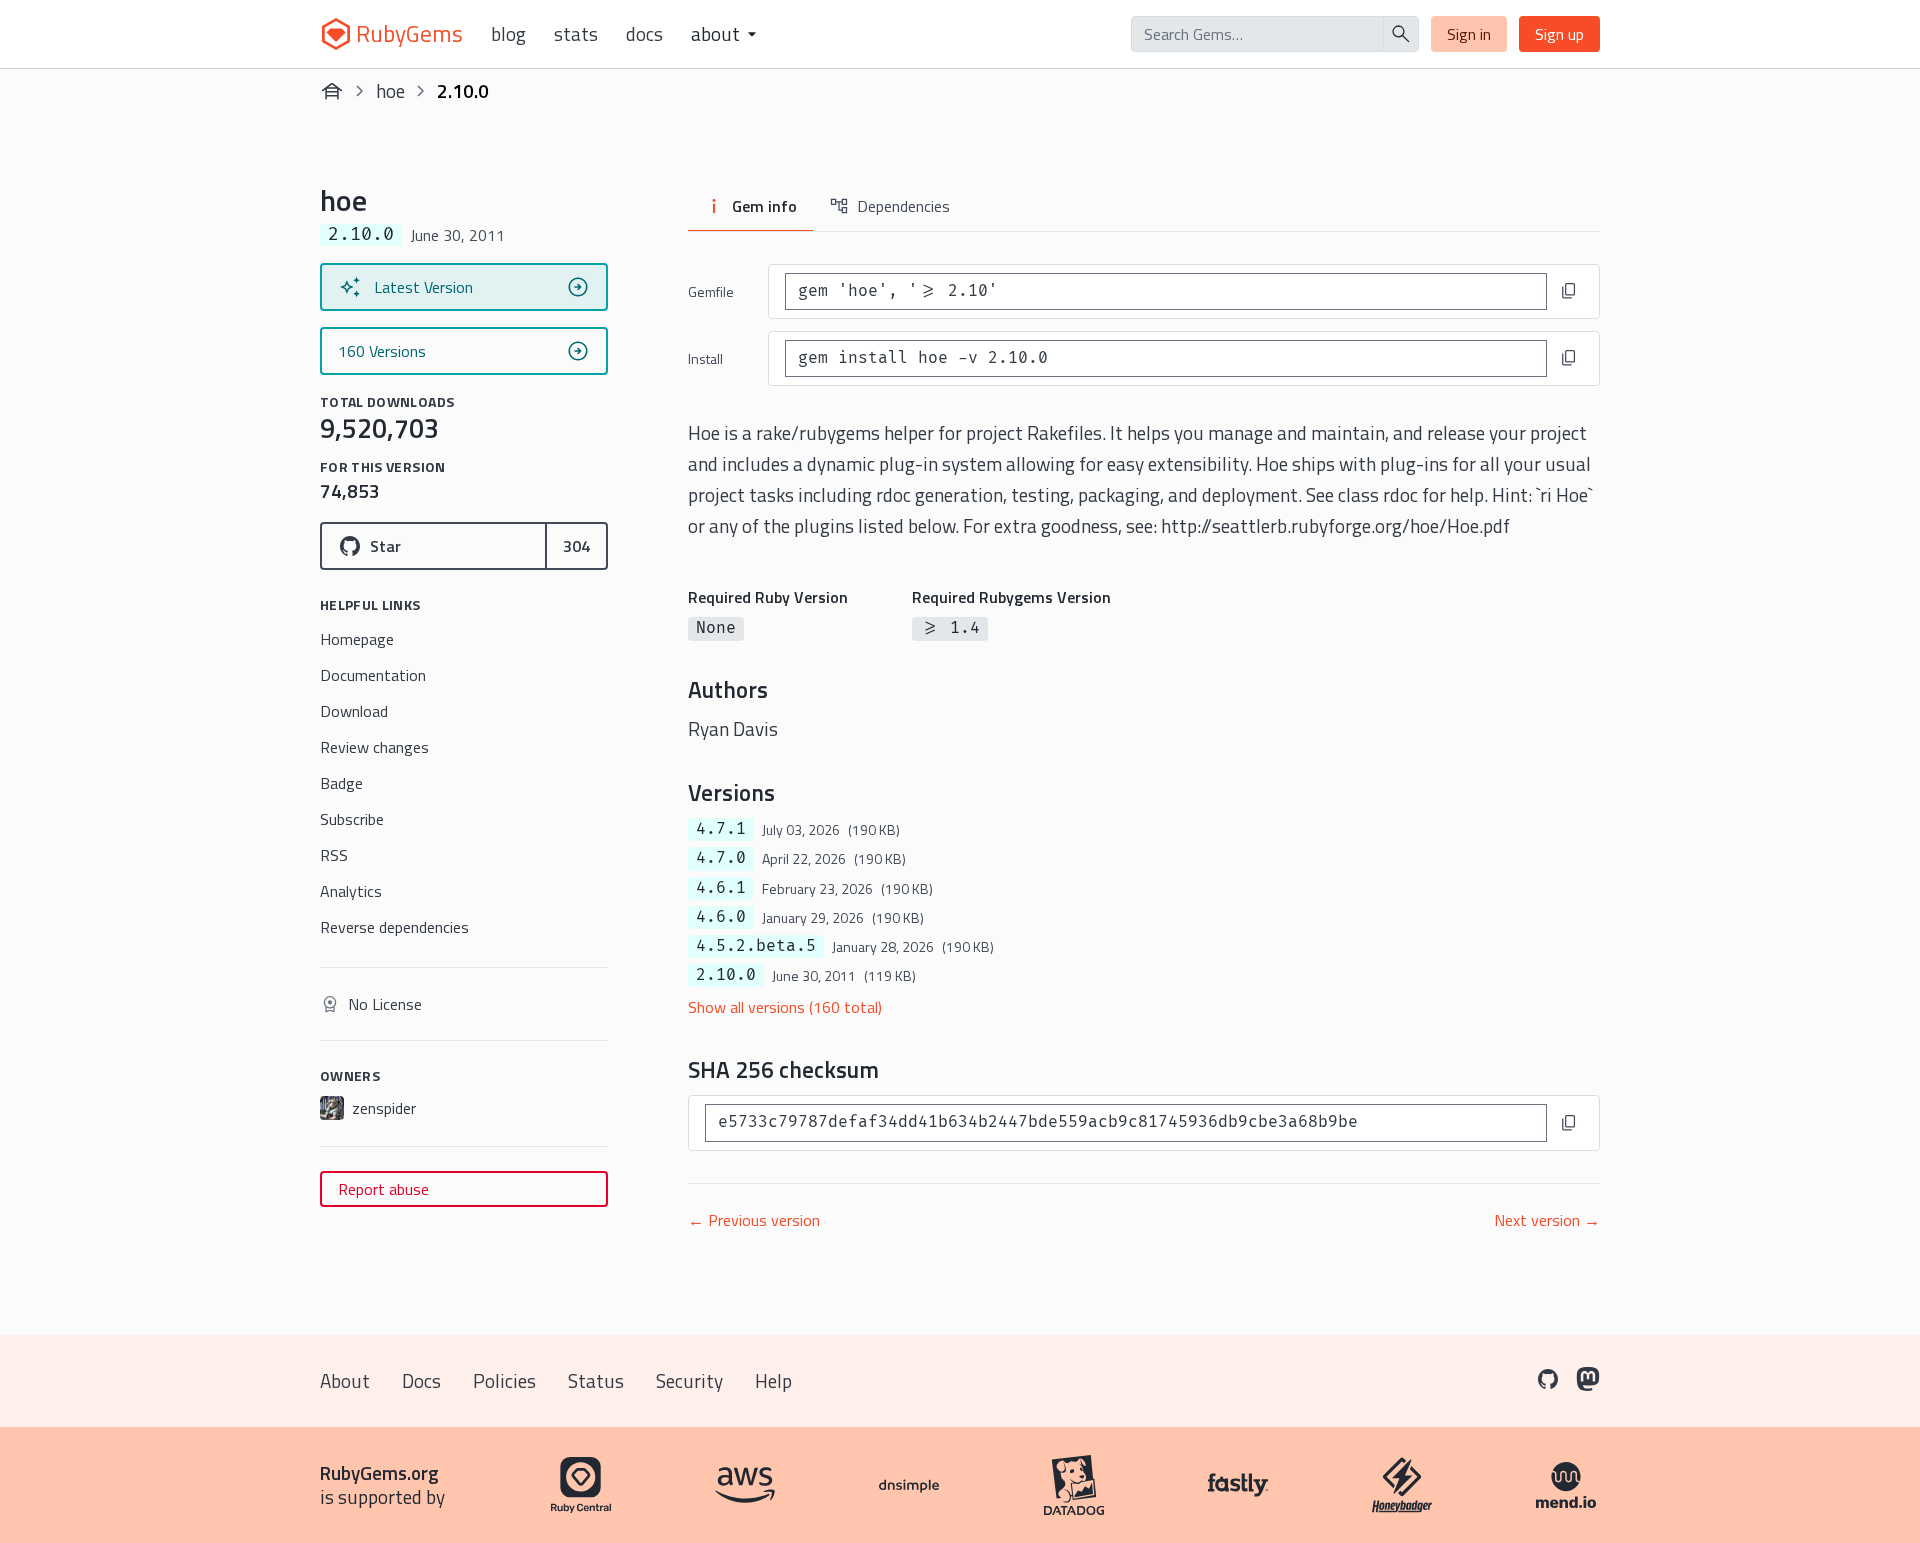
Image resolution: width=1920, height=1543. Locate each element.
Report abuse (383, 1189)
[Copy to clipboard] (1569, 291)
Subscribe (352, 819)
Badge (341, 783)
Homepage (357, 639)
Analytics (351, 891)
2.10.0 (726, 975)
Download (354, 711)
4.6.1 (721, 888)
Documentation (373, 675)
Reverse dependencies (394, 927)
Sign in (1469, 34)
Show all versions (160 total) (785, 1007)
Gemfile (711, 291)
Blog (508, 34)
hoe (390, 90)
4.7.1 (721, 829)
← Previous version (754, 1220)
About (345, 1380)
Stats (576, 34)
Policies (504, 1380)
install (705, 358)
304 (576, 546)
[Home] (332, 91)
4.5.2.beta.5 (756, 946)
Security (689, 1380)
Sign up (1559, 34)
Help (773, 1380)
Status (596, 1380)
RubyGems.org (379, 1472)
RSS (334, 855)
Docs (644, 34)
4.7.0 (721, 858)
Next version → (1547, 1220)
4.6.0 (721, 917)
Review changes (374, 747)
